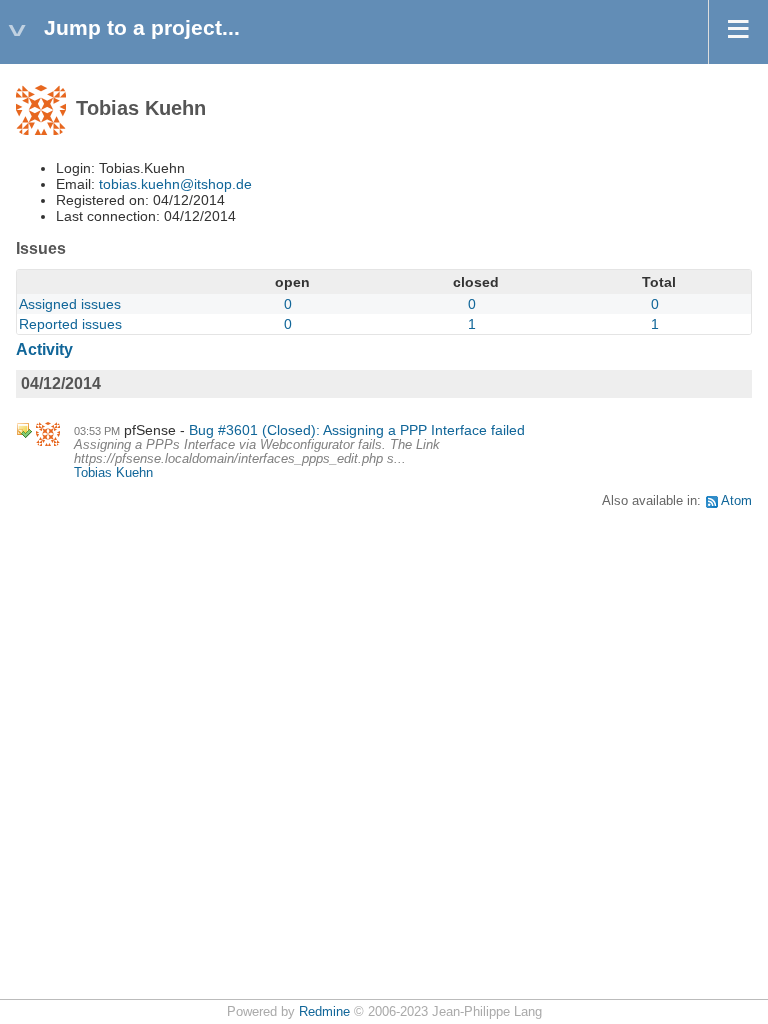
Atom (736, 501)
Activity (44, 349)
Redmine (324, 1012)
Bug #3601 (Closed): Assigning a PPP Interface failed (357, 430)
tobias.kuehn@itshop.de (175, 184)
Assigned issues (70, 304)
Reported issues (70, 324)
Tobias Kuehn (113, 473)
